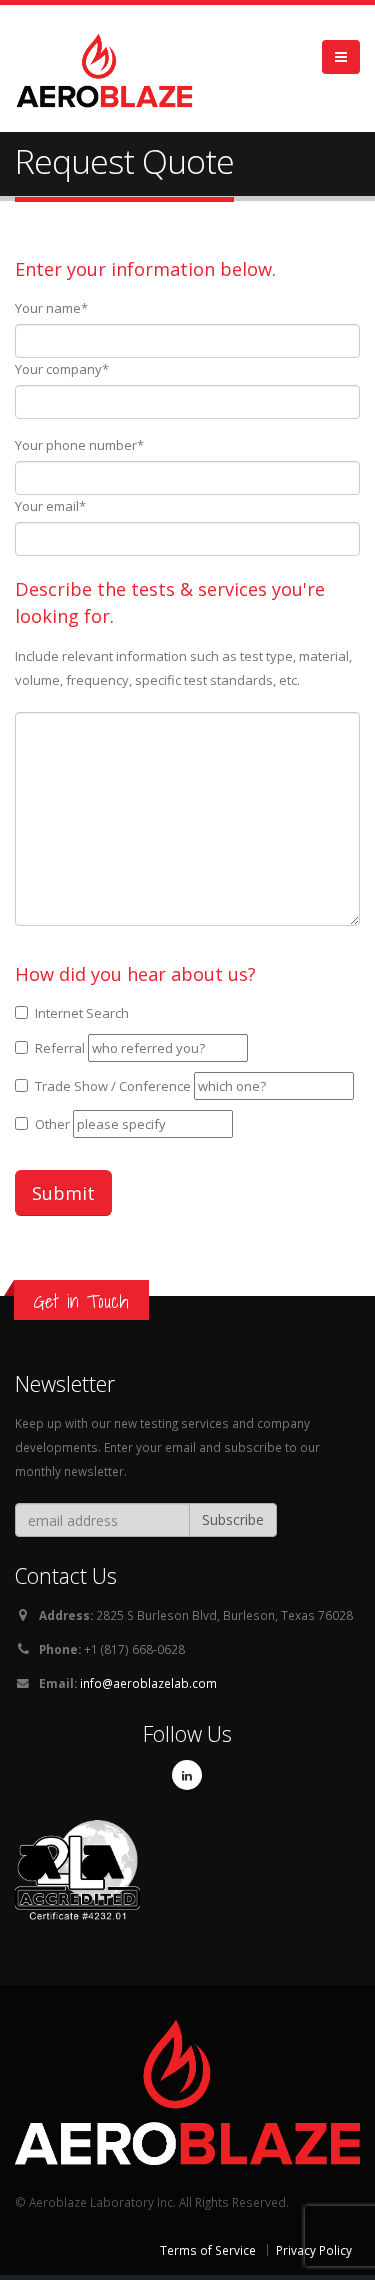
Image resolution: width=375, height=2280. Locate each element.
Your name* (51, 308)
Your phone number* (79, 445)
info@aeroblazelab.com (148, 1683)
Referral (60, 1048)
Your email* (50, 506)
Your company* (62, 369)
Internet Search (82, 1013)
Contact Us (66, 1575)
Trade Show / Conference (113, 1086)
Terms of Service (208, 2250)
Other (52, 1124)
